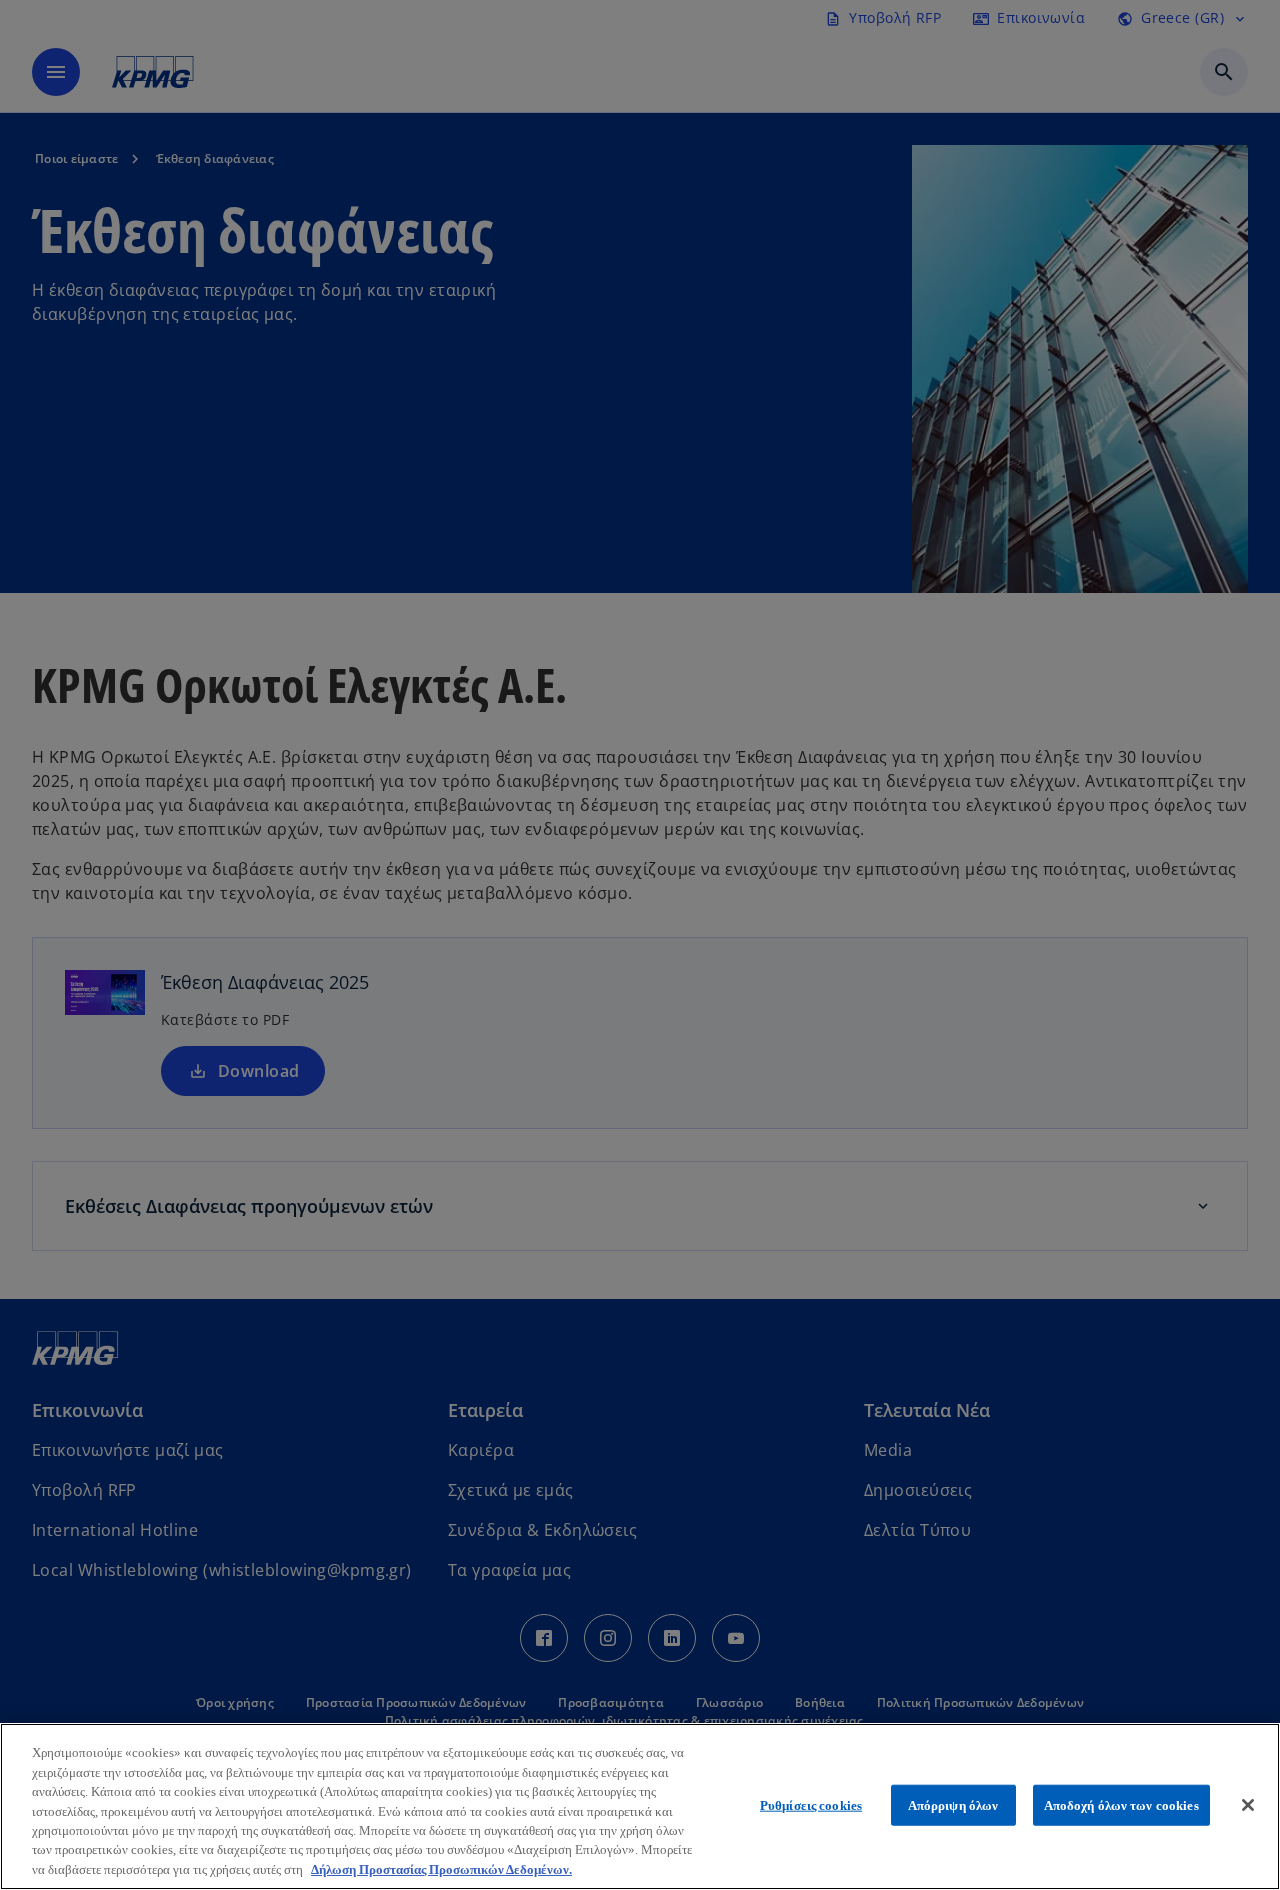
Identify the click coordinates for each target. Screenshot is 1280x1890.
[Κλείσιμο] (1248, 1805)
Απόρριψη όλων (953, 1804)
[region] (640, 1806)
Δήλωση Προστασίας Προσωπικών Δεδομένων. (441, 1869)
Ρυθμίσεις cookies (811, 1804)
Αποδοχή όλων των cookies (1121, 1804)
